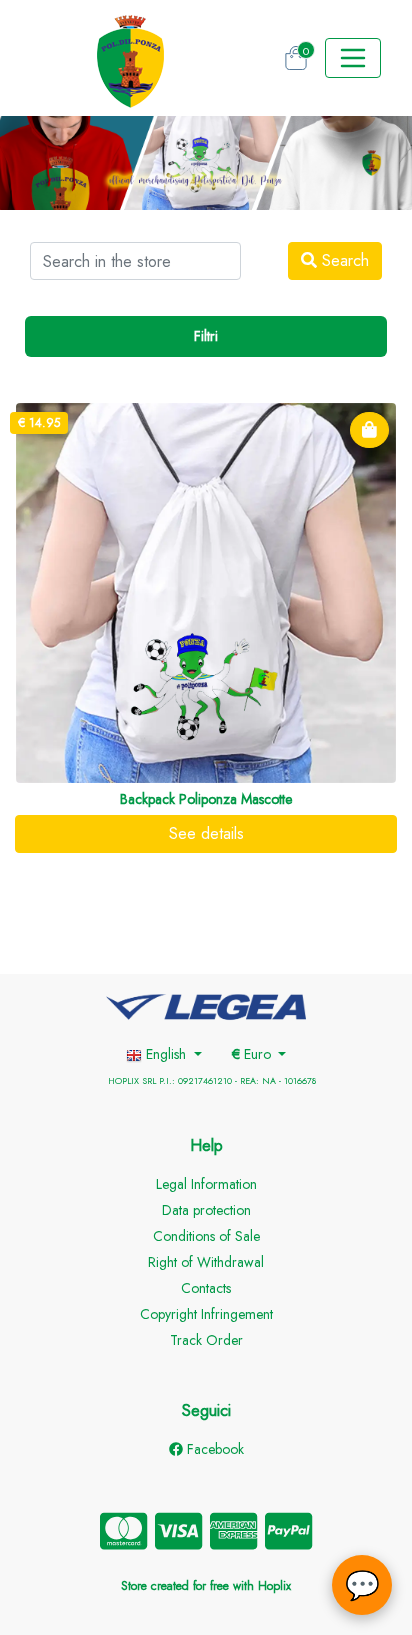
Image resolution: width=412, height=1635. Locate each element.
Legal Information (206, 1184)
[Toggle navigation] (353, 58)
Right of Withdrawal (206, 1262)
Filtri (206, 336)
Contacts (206, 1288)
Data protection (206, 1210)
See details (206, 833)
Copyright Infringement (206, 1314)
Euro (253, 1054)
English (166, 1054)
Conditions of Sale (206, 1236)
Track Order (206, 1340)
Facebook (213, 1449)
